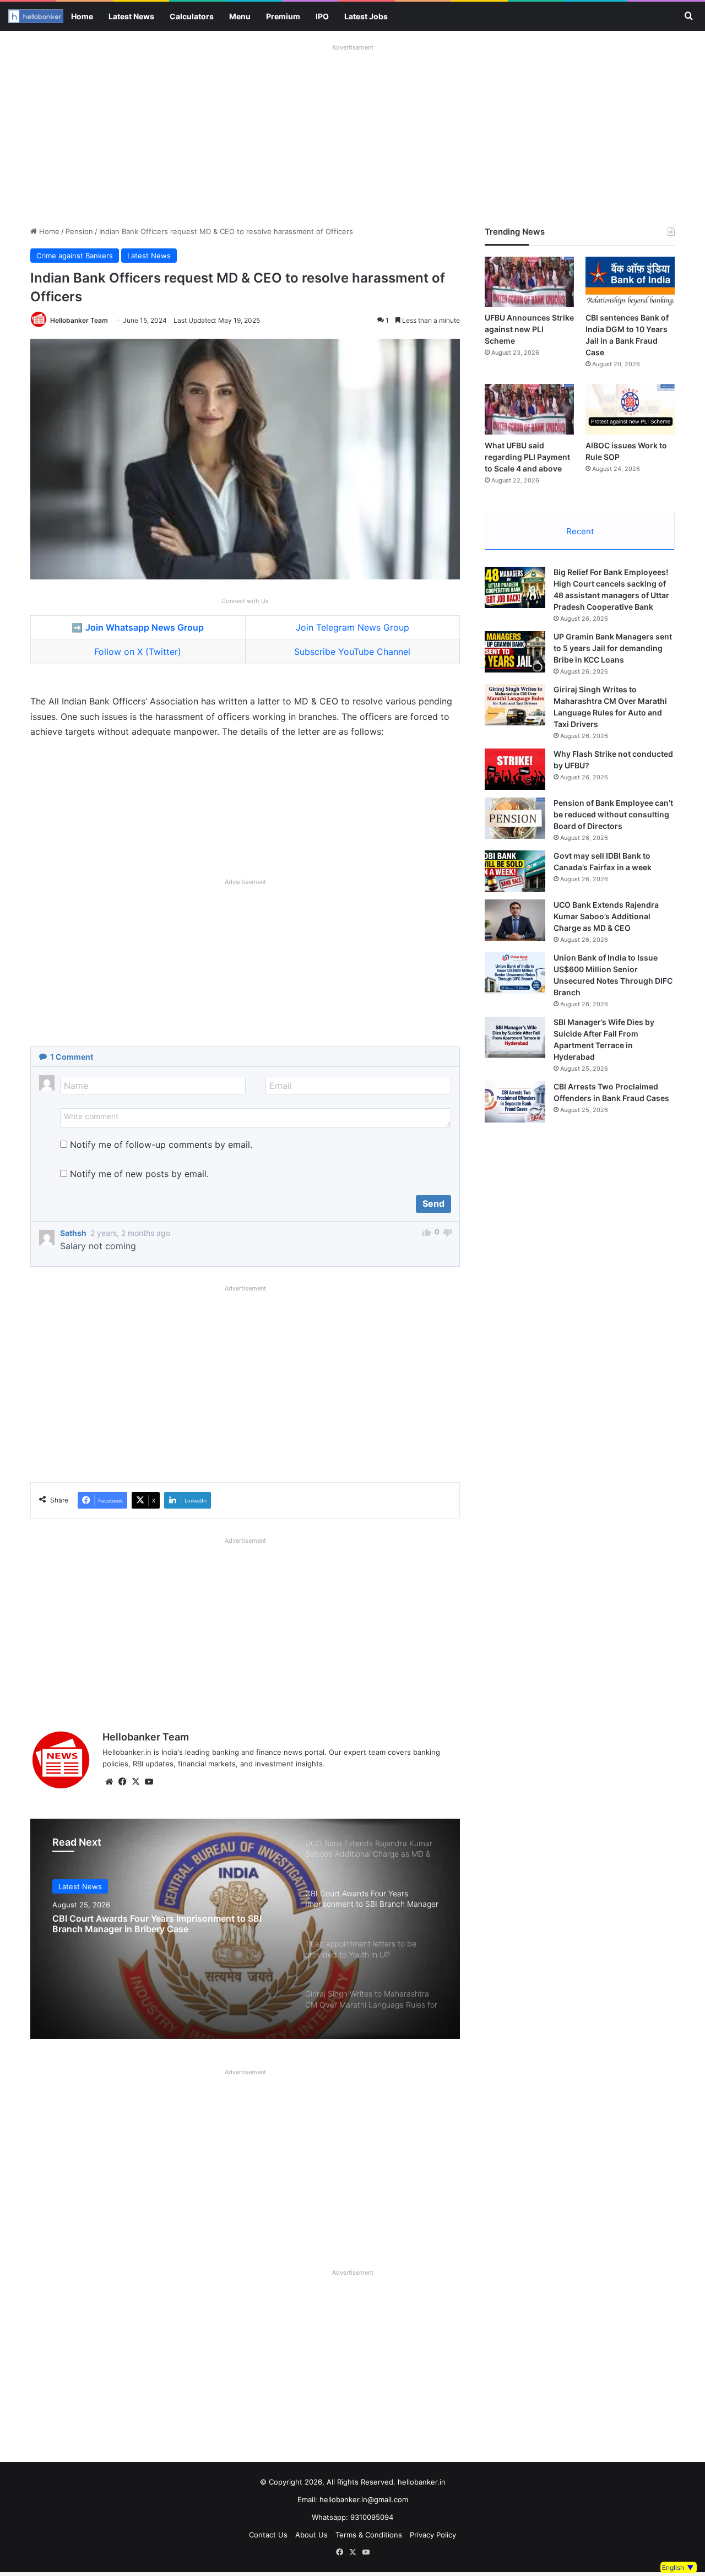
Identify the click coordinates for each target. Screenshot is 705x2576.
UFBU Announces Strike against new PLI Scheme (529, 329)
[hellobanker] (36, 16)
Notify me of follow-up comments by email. (161, 1145)
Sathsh (73, 1233)
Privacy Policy (433, 2535)
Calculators (192, 16)
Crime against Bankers (75, 256)
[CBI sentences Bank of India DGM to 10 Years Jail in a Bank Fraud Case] (630, 282)
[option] (245, 1929)
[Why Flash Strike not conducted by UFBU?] (515, 769)
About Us (311, 2535)
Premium (283, 16)
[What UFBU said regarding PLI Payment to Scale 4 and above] (529, 409)
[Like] (427, 1234)
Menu (240, 16)
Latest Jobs (366, 16)
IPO (322, 16)
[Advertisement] (352, 132)
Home (82, 16)
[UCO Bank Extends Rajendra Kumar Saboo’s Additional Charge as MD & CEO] (515, 920)
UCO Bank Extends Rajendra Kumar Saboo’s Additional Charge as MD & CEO (606, 916)
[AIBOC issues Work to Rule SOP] (630, 409)
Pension (79, 231)
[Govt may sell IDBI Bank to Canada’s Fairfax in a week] (515, 871)
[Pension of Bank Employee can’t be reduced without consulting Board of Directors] (515, 818)
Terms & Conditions (369, 2535)
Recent (580, 531)
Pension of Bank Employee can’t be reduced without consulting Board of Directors (613, 814)
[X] (135, 1782)
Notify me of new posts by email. (139, 1174)
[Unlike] (448, 1234)
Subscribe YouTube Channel (352, 652)
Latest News (131, 16)
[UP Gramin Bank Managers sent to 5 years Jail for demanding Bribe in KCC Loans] (515, 652)
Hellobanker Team (79, 320)
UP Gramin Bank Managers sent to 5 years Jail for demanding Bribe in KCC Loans (613, 648)
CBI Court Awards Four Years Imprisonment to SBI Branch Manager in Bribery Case (157, 1924)
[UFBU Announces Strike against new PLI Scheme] (529, 282)
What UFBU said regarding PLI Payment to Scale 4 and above (527, 457)
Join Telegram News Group (352, 627)
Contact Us (268, 2535)
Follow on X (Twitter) (138, 652)
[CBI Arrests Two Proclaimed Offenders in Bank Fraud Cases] (515, 1102)
